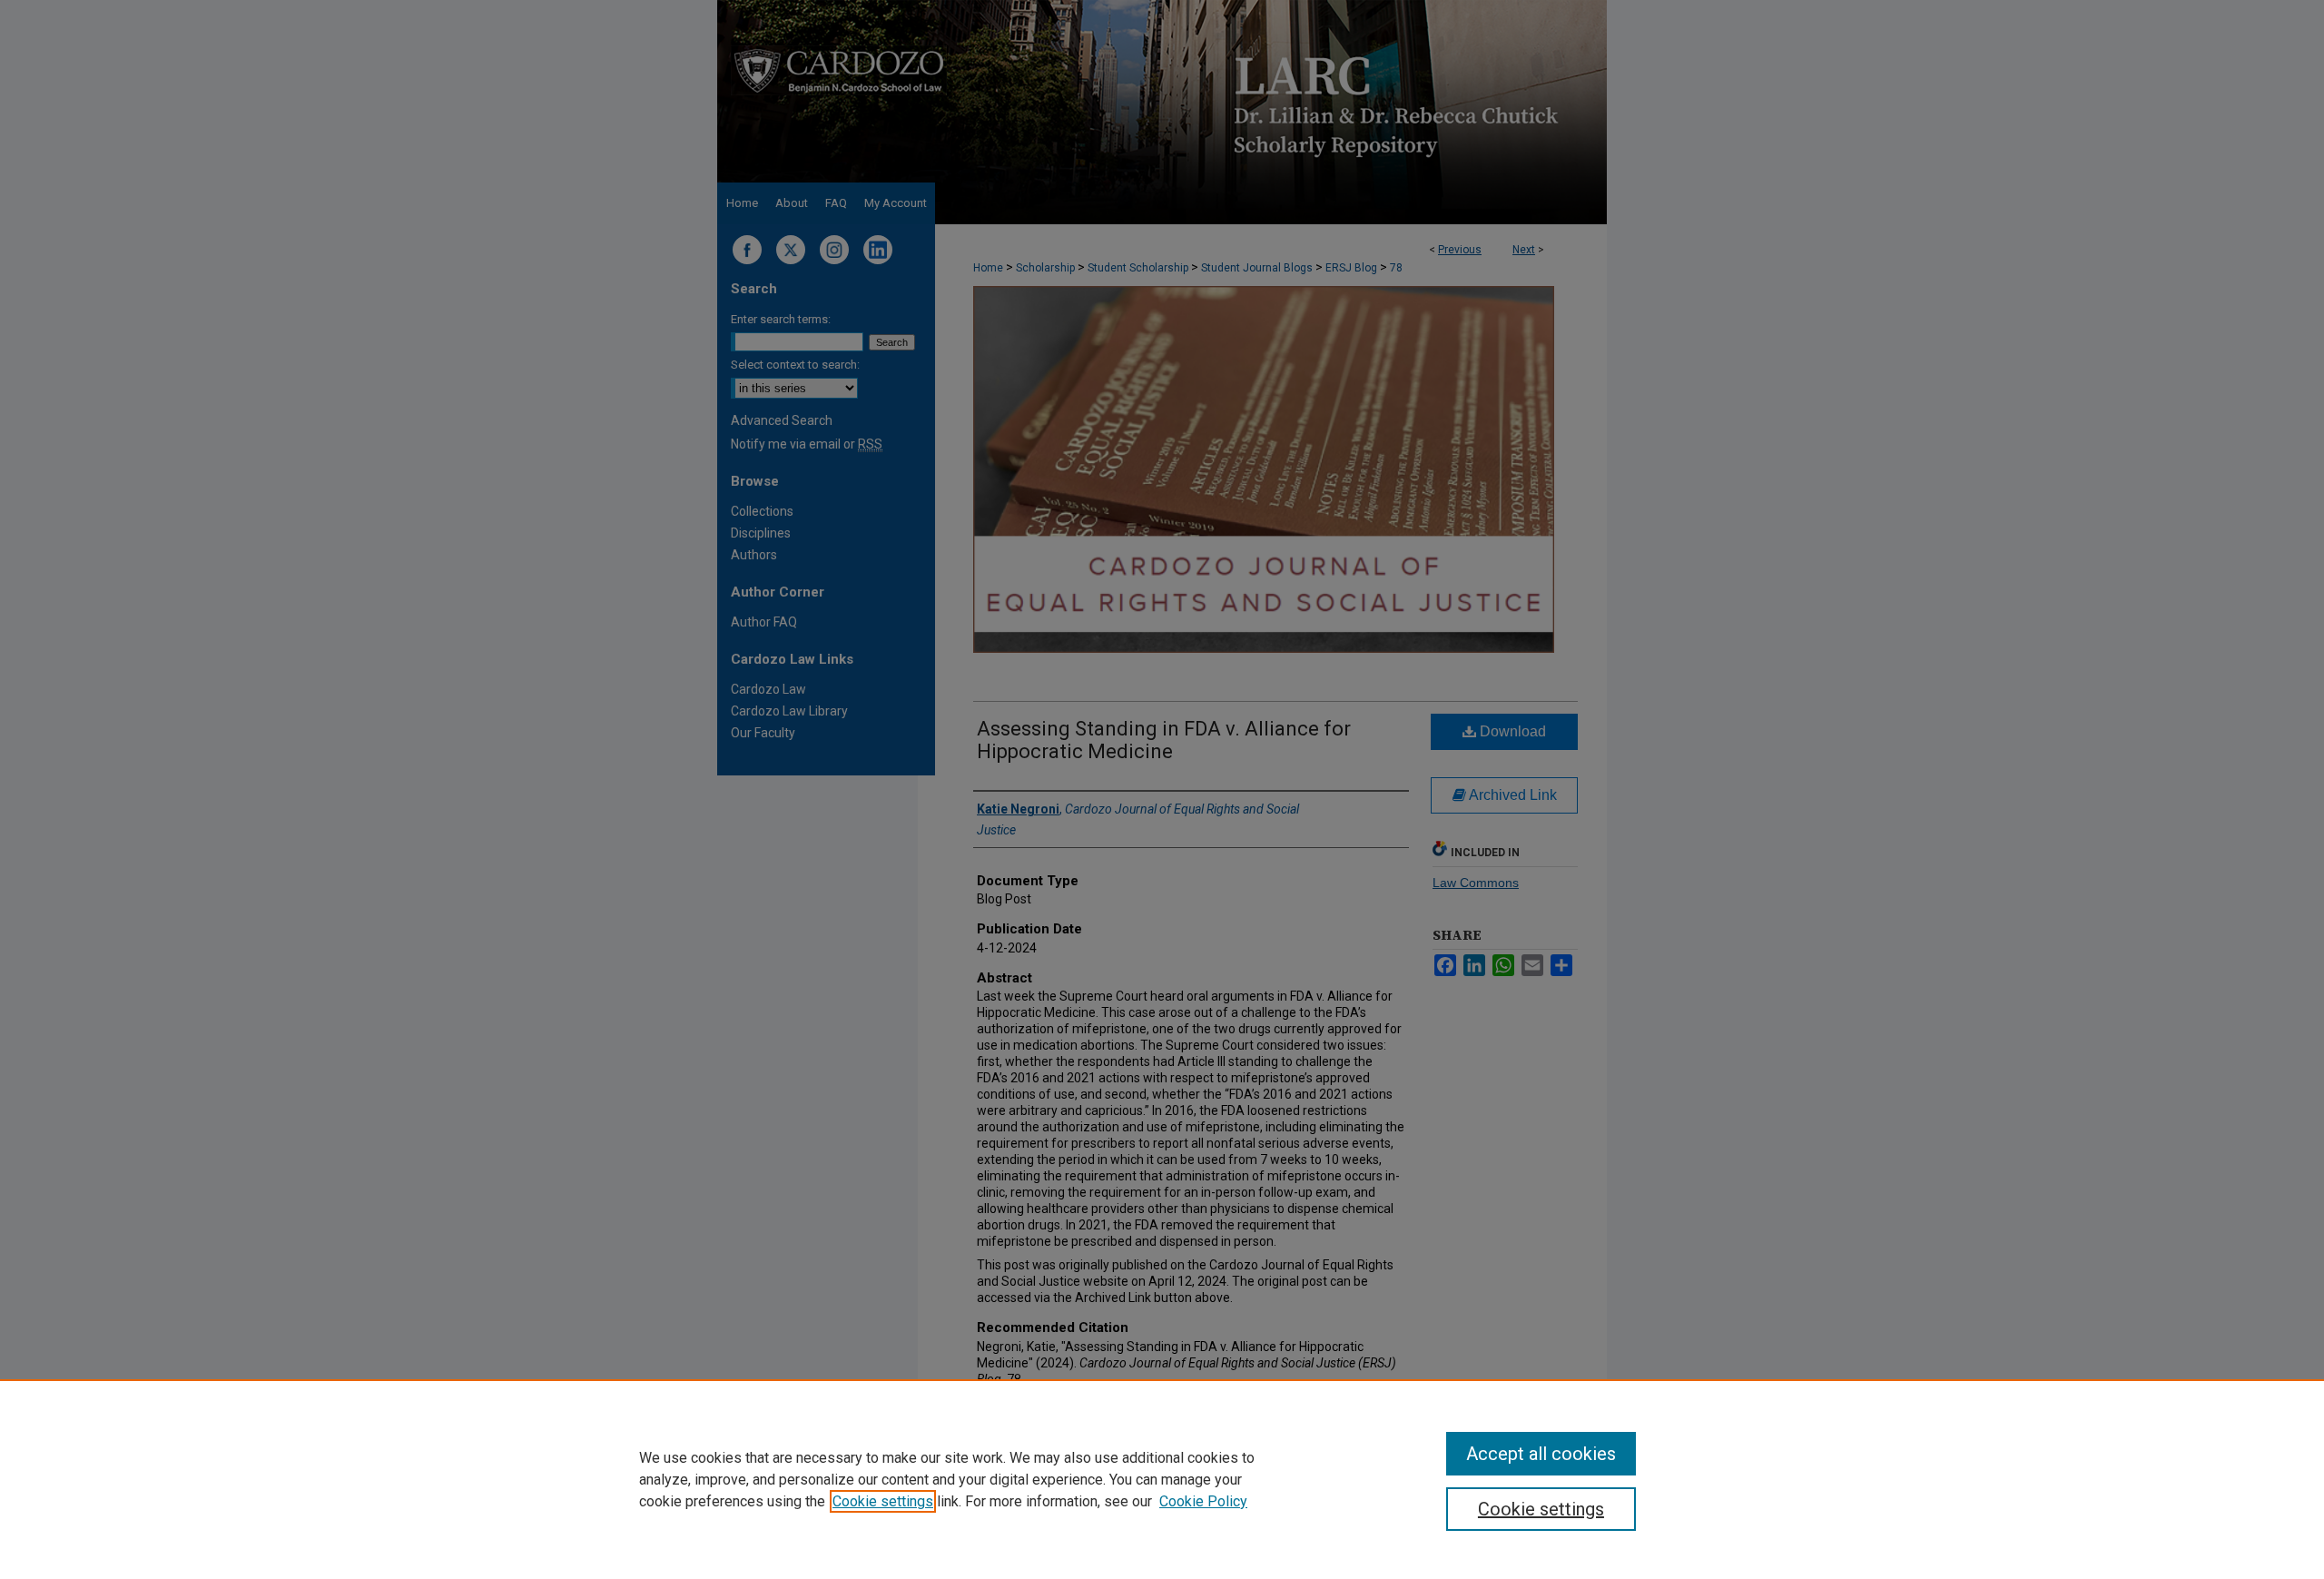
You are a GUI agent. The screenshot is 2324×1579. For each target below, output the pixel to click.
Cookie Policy (1203, 1501)
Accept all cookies (1541, 1454)
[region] (1162, 1479)
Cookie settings (883, 1501)
